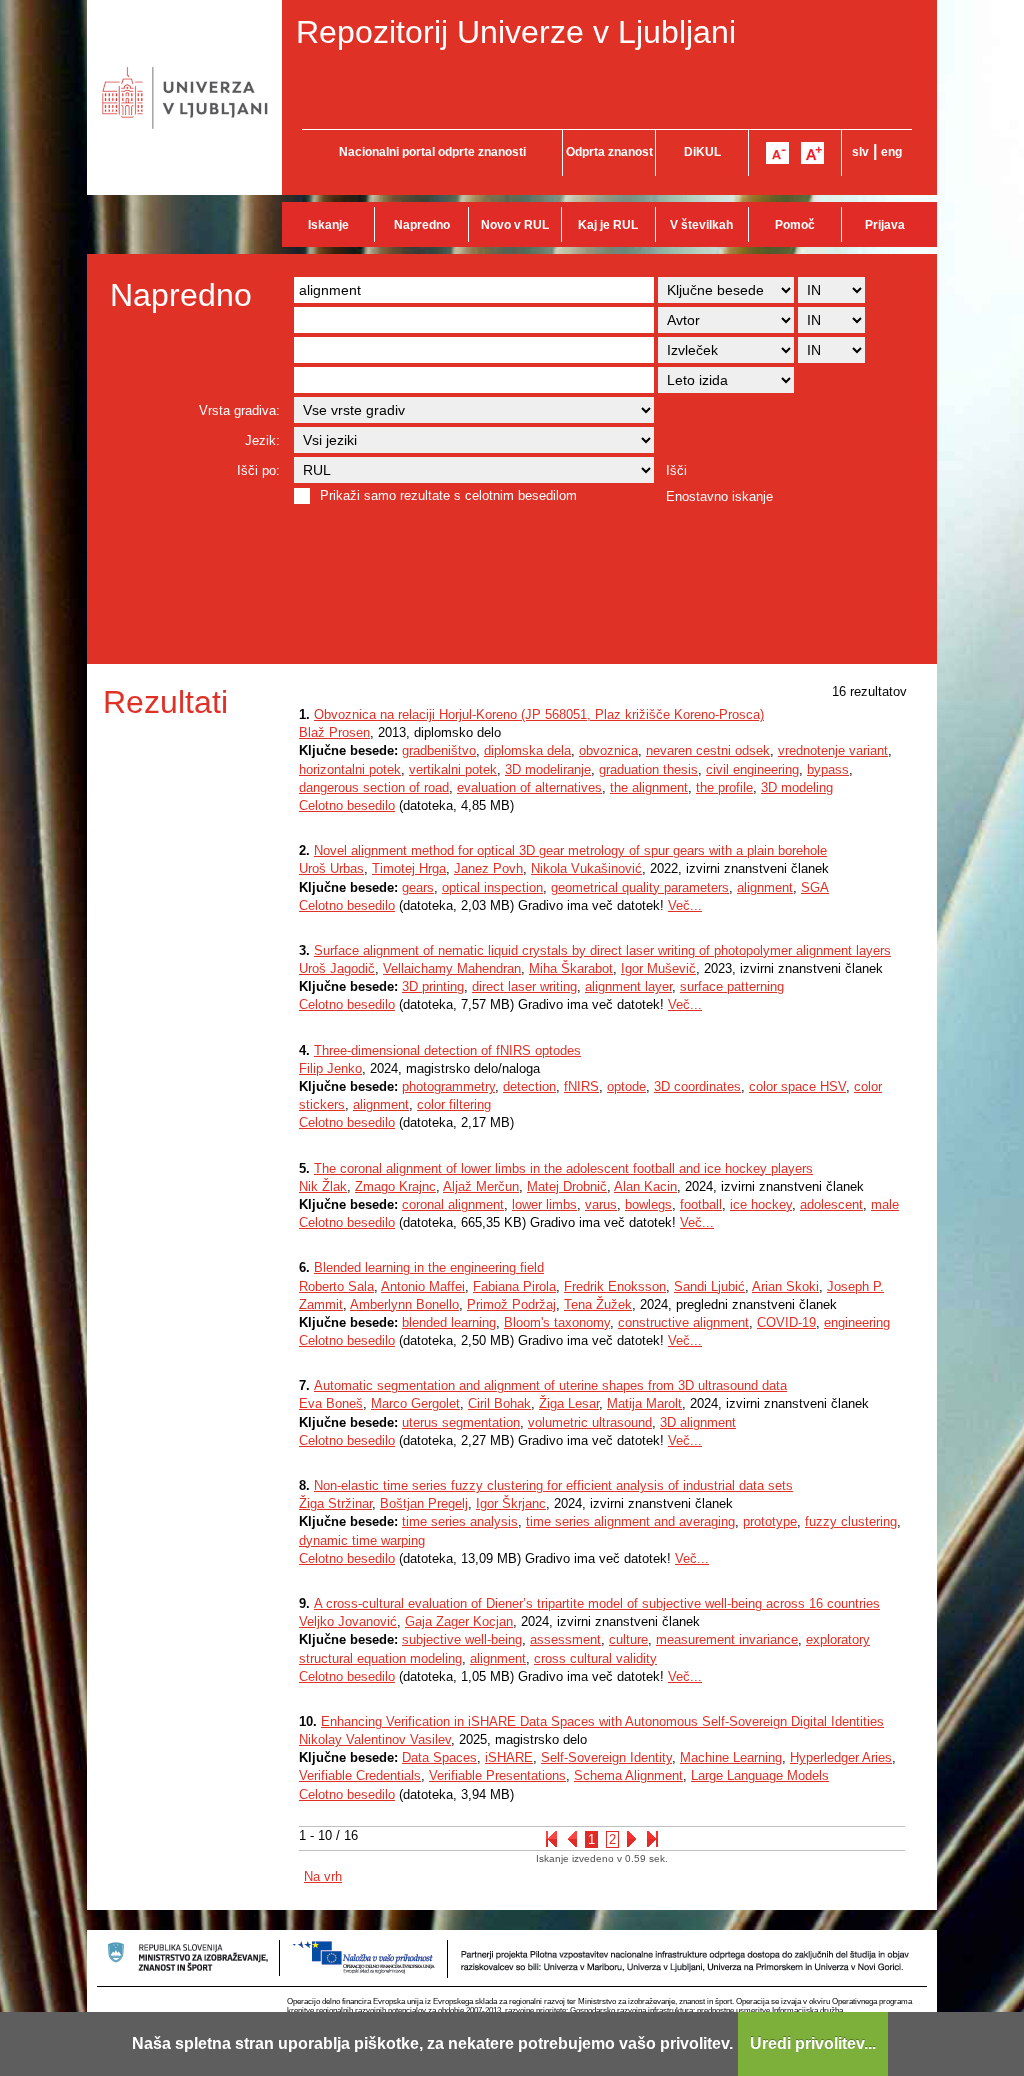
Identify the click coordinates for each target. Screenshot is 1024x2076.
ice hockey (761, 1204)
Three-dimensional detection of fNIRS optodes (447, 1050)
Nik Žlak (323, 1186)
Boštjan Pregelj (424, 1503)
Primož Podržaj (511, 1304)
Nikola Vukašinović (586, 868)
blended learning (449, 1322)
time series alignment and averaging (630, 1521)
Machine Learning (731, 1757)
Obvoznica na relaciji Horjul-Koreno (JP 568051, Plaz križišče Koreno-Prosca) (539, 714)
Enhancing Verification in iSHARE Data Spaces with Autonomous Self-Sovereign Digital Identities (602, 1721)
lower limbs (544, 1204)
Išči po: (258, 470)
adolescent (831, 1204)
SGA (815, 887)
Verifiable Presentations (497, 1775)
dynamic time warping (362, 1540)
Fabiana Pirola (514, 1286)
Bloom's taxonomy (557, 1322)
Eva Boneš (331, 1403)
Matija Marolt (644, 1403)
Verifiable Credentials (360, 1775)
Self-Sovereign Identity (606, 1757)
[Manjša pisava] (777, 153)
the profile (724, 787)
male (885, 1204)
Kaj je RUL (608, 225)
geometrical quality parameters (640, 887)
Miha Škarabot (571, 968)
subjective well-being (462, 1639)
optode (626, 1086)
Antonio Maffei (423, 1286)
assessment (565, 1639)
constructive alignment (683, 1322)
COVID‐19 (786, 1322)
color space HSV (797, 1086)
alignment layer (628, 986)
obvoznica (608, 750)
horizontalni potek (350, 769)
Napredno (422, 225)
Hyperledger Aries (841, 1757)
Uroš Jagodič (337, 968)
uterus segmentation (461, 1422)
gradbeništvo (439, 750)
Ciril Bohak (499, 1403)
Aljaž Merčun (481, 1186)
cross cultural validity (595, 1658)
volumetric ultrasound (590, 1422)
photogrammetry (448, 1086)
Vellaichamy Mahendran (452, 968)
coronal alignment (453, 1204)
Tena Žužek (598, 1304)
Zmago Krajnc (395, 1186)
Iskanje (328, 225)
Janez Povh (488, 868)
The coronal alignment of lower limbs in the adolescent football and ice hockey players (563, 1168)
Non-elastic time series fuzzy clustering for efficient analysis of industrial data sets (553, 1485)
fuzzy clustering (851, 1521)
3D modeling (797, 787)
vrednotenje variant (833, 750)
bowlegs (648, 1204)
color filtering (454, 1104)
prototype (770, 1521)
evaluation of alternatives (529, 787)
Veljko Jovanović (348, 1621)
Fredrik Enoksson (615, 1286)
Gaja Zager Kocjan (459, 1621)
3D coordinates (697, 1086)
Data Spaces (439, 1757)
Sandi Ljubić (709, 1286)
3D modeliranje (548, 769)
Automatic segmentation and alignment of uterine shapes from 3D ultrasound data (550, 1385)
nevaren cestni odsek (708, 750)
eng (891, 152)
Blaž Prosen (334, 732)
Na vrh (323, 1876)
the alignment (649, 787)
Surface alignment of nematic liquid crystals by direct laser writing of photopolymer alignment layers (602, 950)
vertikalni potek (453, 769)
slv (860, 152)
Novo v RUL (515, 225)
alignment (765, 887)
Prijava (885, 225)
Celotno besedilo (347, 805)
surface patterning (732, 986)
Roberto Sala (336, 1286)
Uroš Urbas (331, 868)
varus (601, 1204)
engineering (857, 1322)
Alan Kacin (645, 1186)
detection (529, 1086)
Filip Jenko (330, 1068)
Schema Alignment (628, 1775)
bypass (828, 769)
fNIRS (581, 1086)
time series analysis (460, 1521)
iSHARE (509, 1757)
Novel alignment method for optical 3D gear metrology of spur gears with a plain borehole (570, 850)
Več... (685, 905)
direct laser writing (524, 986)
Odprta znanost (609, 152)
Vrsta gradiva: (239, 410)
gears (418, 887)
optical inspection (492, 887)
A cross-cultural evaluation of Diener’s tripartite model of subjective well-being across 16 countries (597, 1603)
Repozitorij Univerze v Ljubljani (516, 32)
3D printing (433, 986)
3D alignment (698, 1422)
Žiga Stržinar (335, 1503)
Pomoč (795, 225)
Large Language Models (760, 1775)
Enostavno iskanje (719, 496)
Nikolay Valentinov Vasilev (375, 1739)
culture (628, 1639)
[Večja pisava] (812, 153)
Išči (676, 470)
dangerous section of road (374, 787)
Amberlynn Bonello (404, 1304)
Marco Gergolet (415, 1403)
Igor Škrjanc (511, 1503)
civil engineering (752, 769)
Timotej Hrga (409, 868)
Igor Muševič (658, 968)
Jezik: (262, 440)
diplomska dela (527, 750)
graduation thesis (648, 769)
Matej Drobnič (567, 1186)
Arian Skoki (785, 1286)
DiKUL (702, 152)
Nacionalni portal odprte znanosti (432, 152)
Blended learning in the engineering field (429, 1267)
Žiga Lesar (569, 1403)
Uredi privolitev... (813, 2043)
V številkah (701, 225)
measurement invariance (727, 1639)
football (701, 1204)
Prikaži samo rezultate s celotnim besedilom (448, 495)
